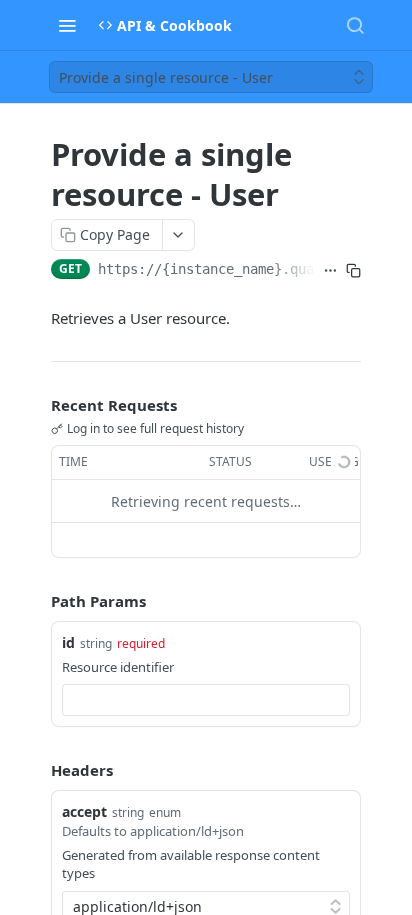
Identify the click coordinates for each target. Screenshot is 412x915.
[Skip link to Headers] (37, 770)
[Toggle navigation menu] (67, 25)
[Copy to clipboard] (353, 271)
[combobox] (206, 700)
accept (84, 811)
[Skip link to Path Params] (37, 602)
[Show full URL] (330, 271)
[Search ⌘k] (355, 25)
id (68, 642)
